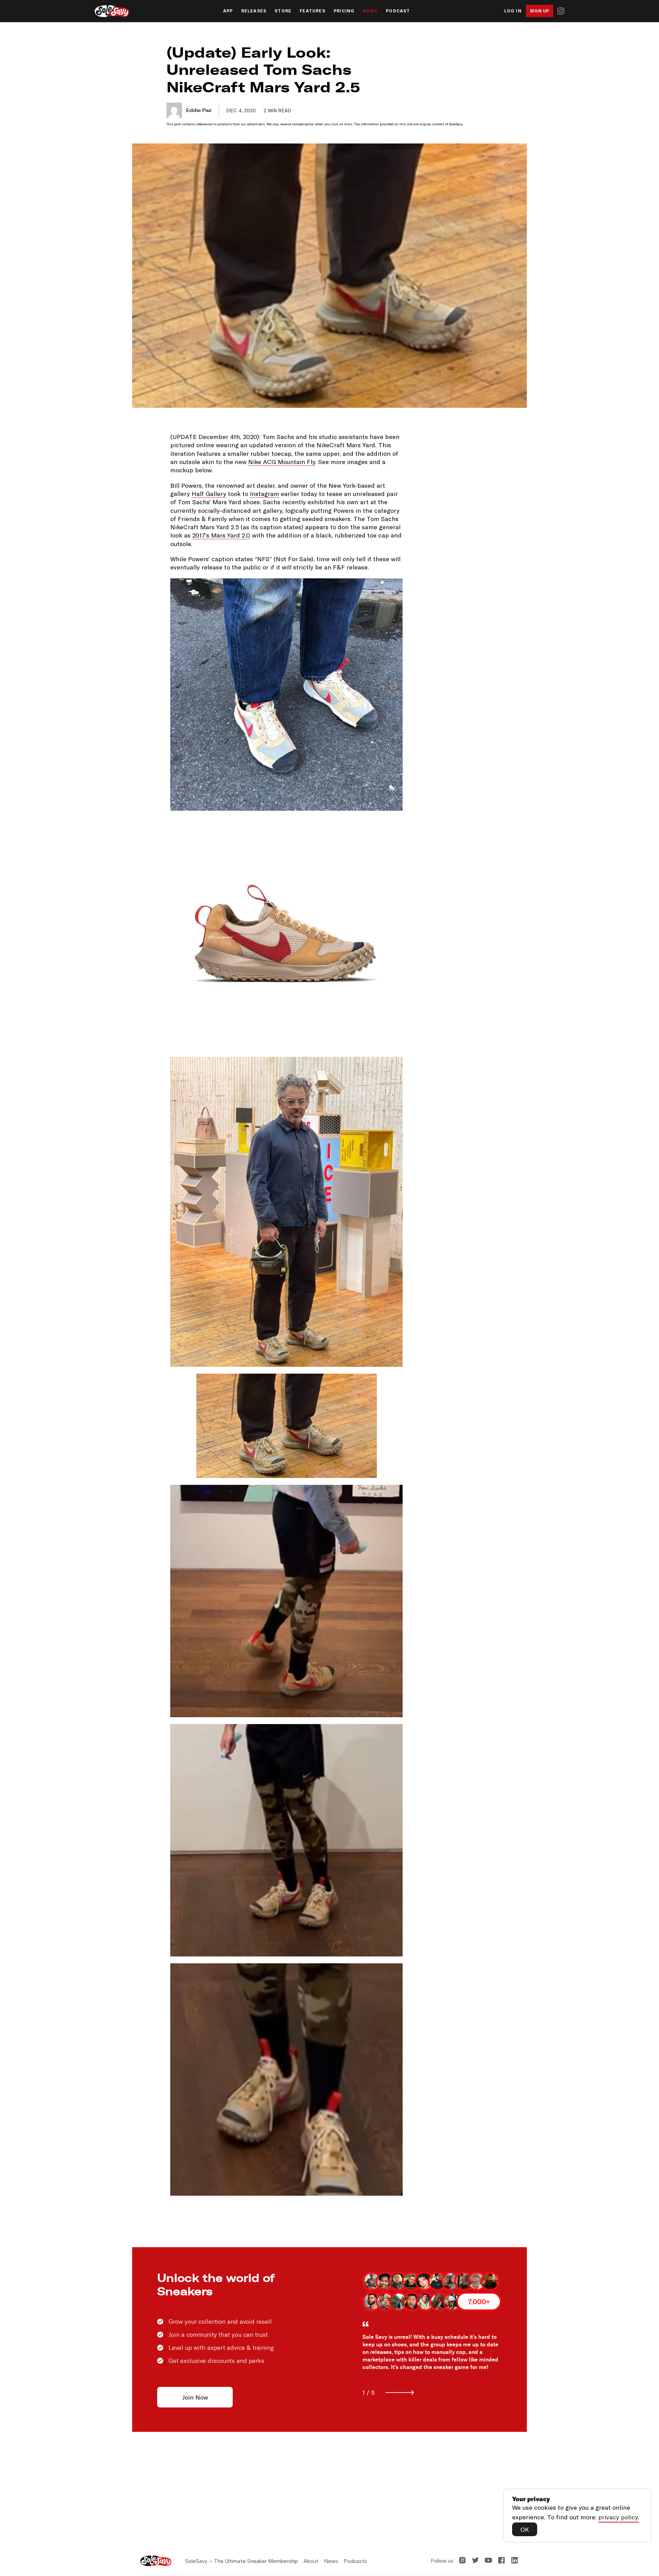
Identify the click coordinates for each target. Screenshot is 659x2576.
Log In (513, 11)
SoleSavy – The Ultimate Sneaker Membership (241, 2561)
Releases (254, 11)
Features (313, 11)
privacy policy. (619, 2517)
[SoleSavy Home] (112, 11)
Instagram (264, 494)
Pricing (344, 11)
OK (525, 2529)
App (228, 11)
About (311, 2561)
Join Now (195, 2397)
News (370, 11)
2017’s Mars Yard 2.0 (221, 535)
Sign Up (540, 11)
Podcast (398, 11)
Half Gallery (209, 494)
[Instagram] (561, 11)
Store (283, 11)
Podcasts (355, 2561)
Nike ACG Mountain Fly (282, 462)
